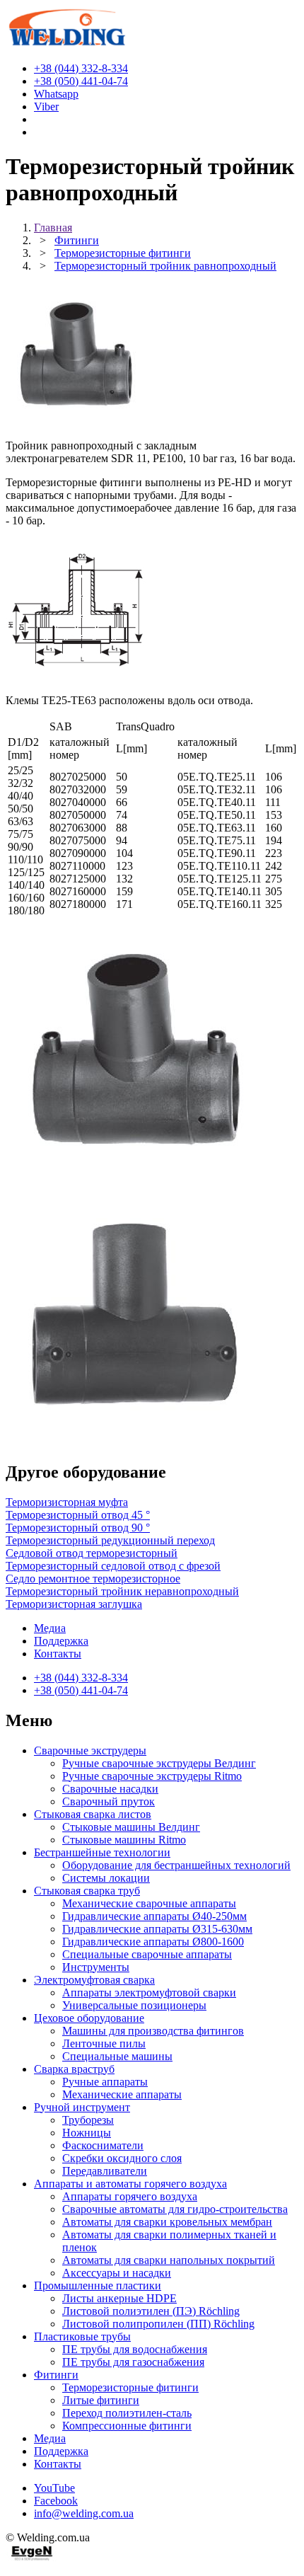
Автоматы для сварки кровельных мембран (167, 2222)
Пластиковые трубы (82, 2336)
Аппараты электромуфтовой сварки (149, 1993)
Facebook (56, 2501)
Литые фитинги (101, 2400)
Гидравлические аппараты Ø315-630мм (157, 1929)
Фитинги (56, 2375)
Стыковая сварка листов (93, 1814)
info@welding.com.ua (84, 2513)
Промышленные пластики (98, 2285)
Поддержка (61, 1641)
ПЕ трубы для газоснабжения (133, 2362)
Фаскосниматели (103, 2145)
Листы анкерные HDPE (119, 2298)
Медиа (50, 1628)
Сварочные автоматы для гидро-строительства (175, 2209)
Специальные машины (117, 2056)
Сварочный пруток (109, 1801)
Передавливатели (105, 2171)
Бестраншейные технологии (102, 1852)
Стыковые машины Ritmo (124, 1840)
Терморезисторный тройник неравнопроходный (122, 1591)
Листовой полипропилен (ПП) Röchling (158, 2324)
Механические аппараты (122, 2094)
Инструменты (96, 1967)
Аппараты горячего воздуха (130, 2196)
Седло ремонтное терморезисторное (93, 1579)
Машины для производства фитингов (153, 2031)
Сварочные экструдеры (90, 1750)
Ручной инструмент (82, 2107)
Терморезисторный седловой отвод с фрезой (113, 1566)
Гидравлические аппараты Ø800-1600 (153, 1942)
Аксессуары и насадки (117, 2273)
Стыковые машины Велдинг (131, 1827)
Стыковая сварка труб (87, 1891)
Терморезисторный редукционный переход (110, 1540)
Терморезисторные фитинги (130, 2387)
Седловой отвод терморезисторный (92, 1553)
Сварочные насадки (110, 1789)
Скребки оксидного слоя (122, 2158)
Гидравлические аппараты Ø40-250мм (154, 1916)
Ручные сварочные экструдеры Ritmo (152, 1776)
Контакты (58, 1654)
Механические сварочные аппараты (149, 1903)
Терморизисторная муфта (67, 1502)
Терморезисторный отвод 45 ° (78, 1515)
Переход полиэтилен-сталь (127, 2413)
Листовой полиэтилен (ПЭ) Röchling (151, 2311)
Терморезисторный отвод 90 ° (78, 1528)
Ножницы (87, 2133)
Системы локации (106, 1878)
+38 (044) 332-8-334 (81, 1678)
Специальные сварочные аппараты (147, 1954)
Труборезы (88, 2120)
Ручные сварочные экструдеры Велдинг (159, 1763)
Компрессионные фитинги (127, 2426)
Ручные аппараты (105, 2082)
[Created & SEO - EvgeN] (32, 2558)
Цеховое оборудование (89, 2018)
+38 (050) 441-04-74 (81, 1690)
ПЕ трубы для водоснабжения (135, 2349)
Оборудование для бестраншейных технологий (176, 1865)
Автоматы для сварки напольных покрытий (169, 2260)
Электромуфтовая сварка (94, 1980)
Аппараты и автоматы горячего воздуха (130, 2184)
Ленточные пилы (104, 2043)
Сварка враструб (74, 2069)
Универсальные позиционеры (134, 2005)
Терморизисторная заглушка (74, 1604)
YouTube (54, 2488)
